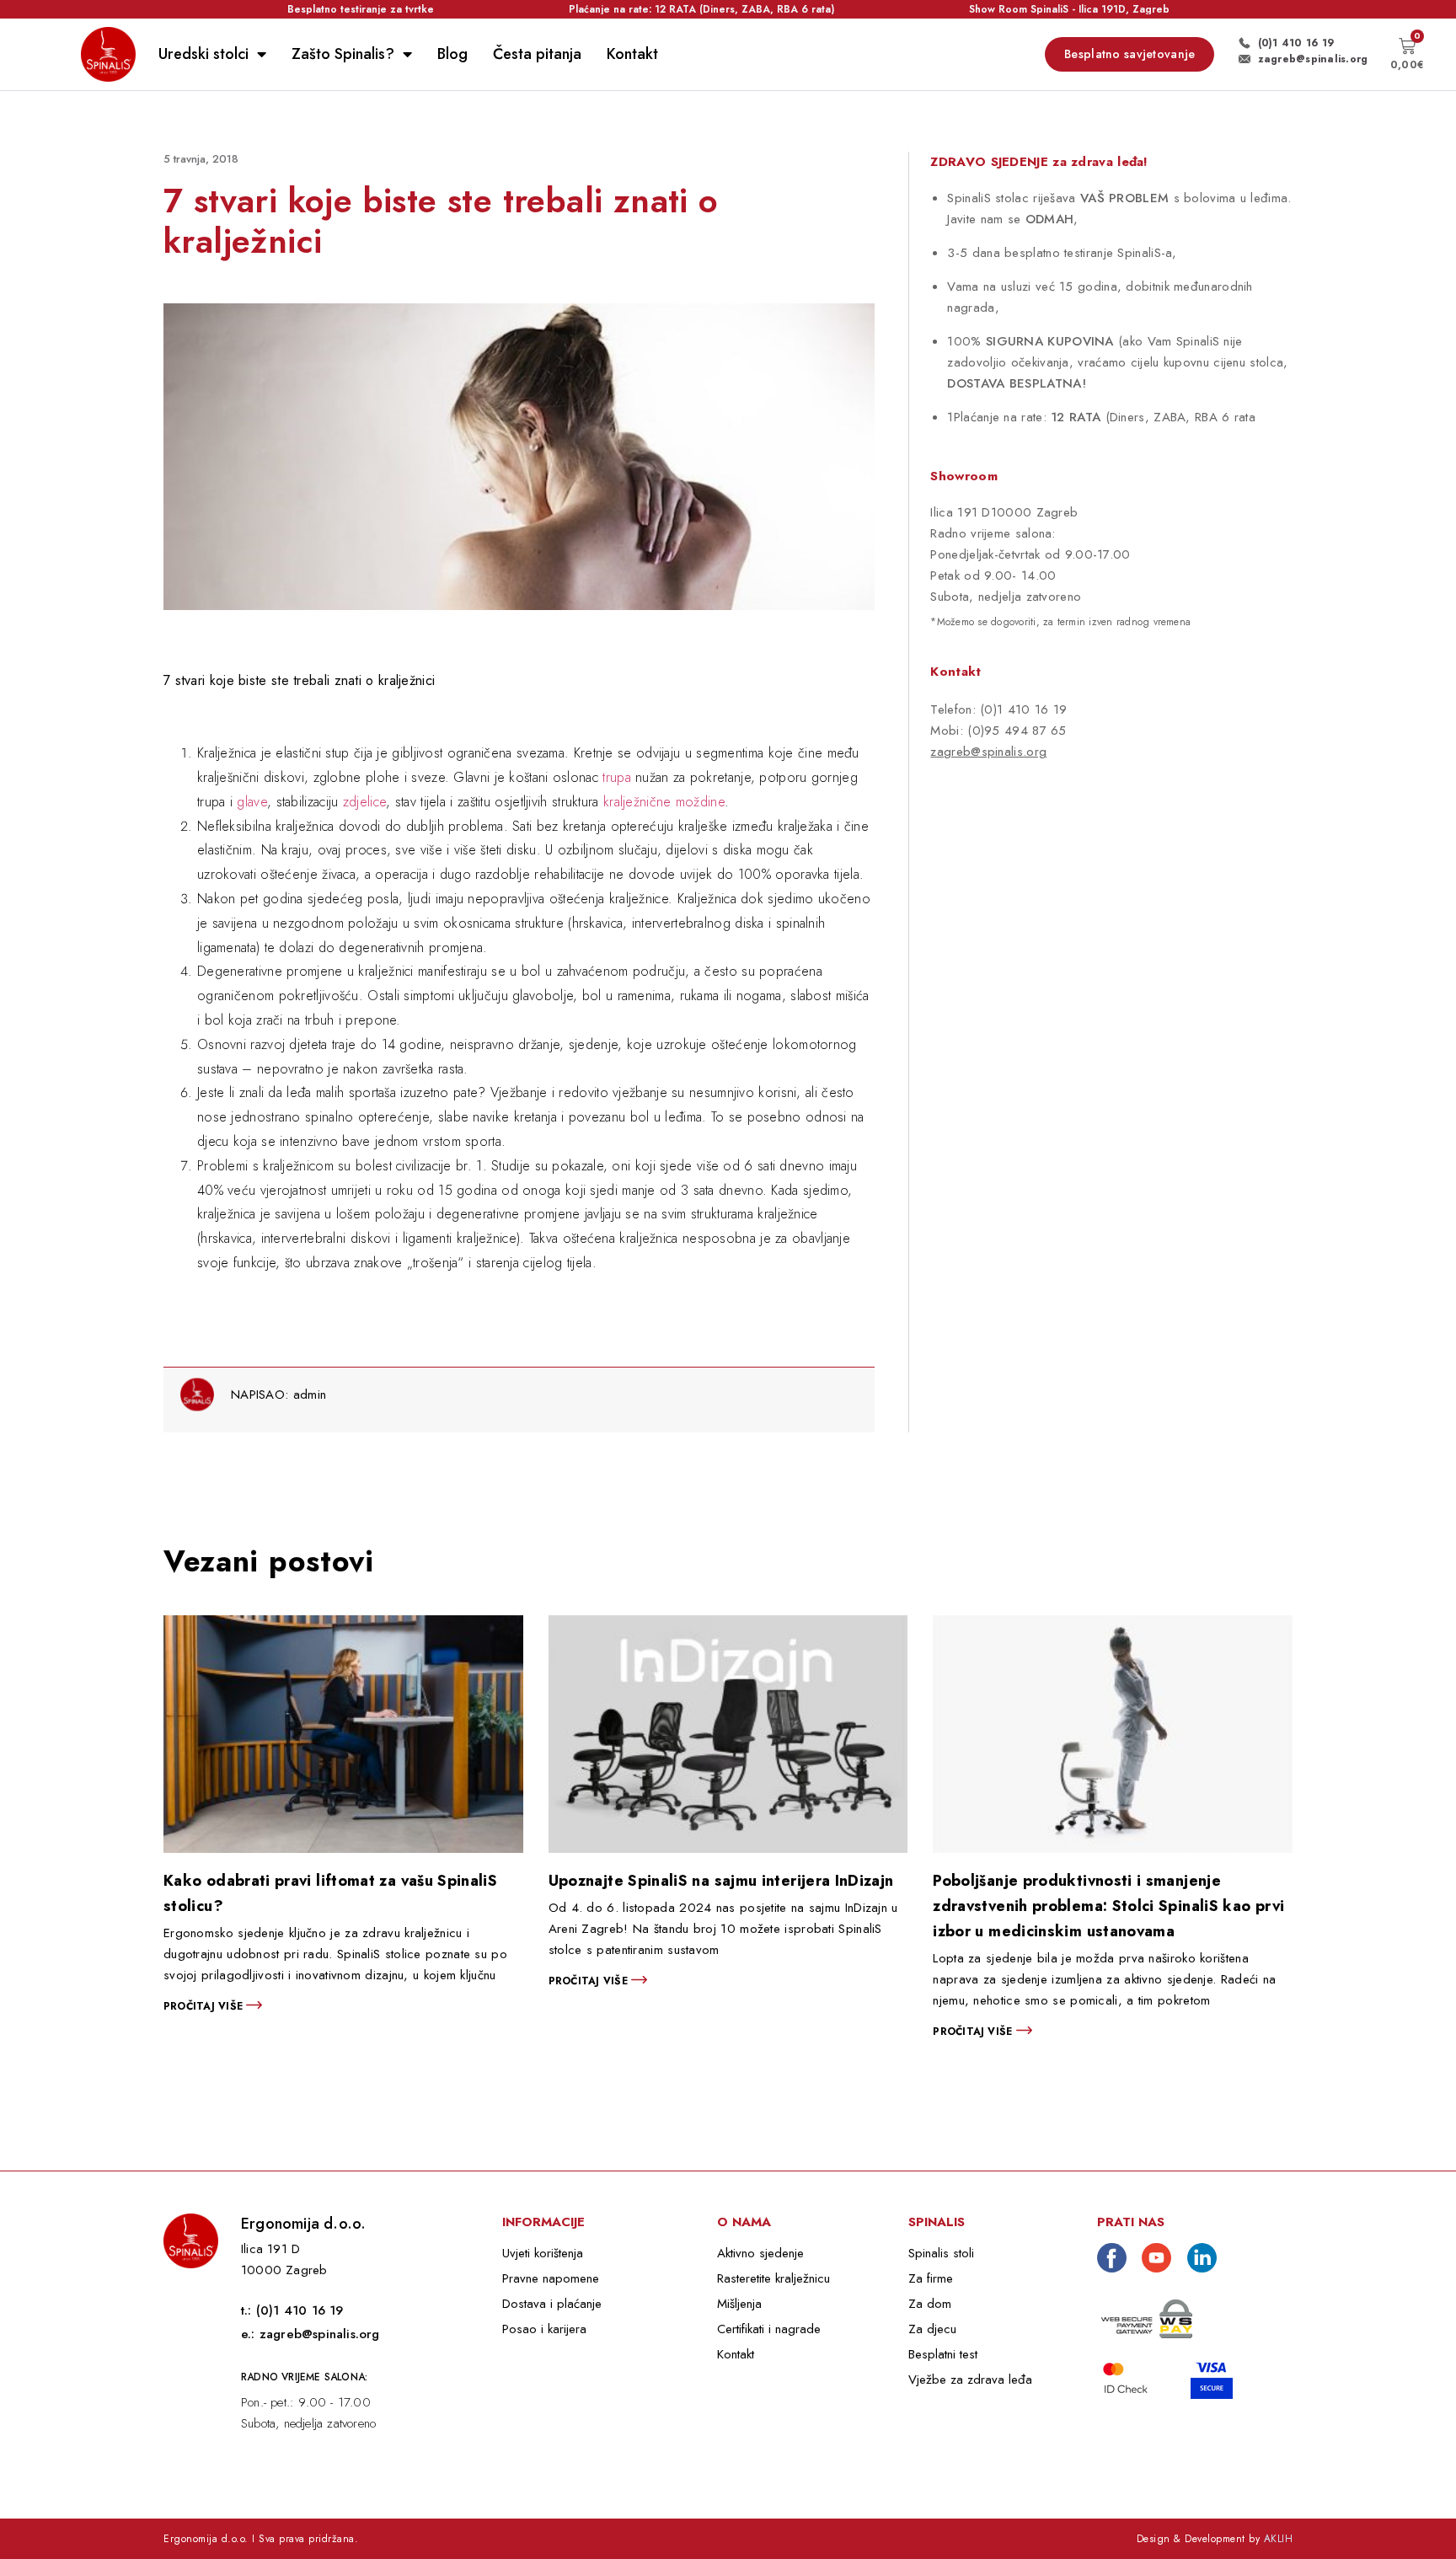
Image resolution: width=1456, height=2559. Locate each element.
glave (252, 802)
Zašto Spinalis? (343, 54)
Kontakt (632, 54)
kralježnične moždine (664, 802)
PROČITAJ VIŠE (205, 2006)
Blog (452, 54)
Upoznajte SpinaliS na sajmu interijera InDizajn (721, 1881)
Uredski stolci (203, 54)
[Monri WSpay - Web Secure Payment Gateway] (1147, 2317)
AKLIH (1279, 2539)
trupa (617, 777)
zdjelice (364, 802)
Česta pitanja (537, 54)
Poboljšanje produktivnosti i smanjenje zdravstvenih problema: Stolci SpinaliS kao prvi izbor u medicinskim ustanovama (1108, 1906)
